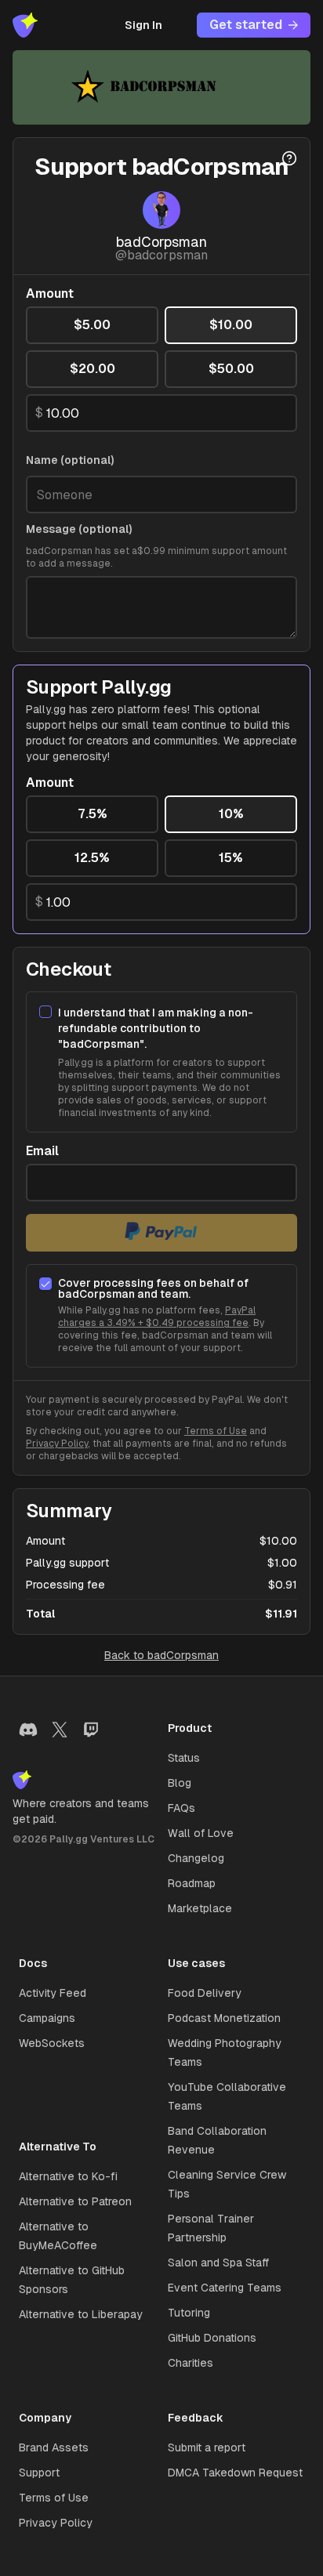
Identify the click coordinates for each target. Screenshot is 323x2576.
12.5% (92, 858)
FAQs (181, 1808)
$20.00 (93, 369)
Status (184, 1758)
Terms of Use (216, 1431)
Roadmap (192, 1883)
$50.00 (231, 369)
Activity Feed (53, 1993)
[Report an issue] (289, 158)
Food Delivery (205, 1993)
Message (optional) (79, 529)
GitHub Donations (212, 2338)
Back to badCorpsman (161, 1655)
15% (231, 858)
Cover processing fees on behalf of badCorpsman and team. (153, 1288)
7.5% (93, 814)
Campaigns (47, 2018)
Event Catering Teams (225, 2288)
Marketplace (200, 1908)
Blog (180, 1783)
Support (39, 2473)
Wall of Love (201, 1833)
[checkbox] (45, 1012)
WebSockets (52, 2043)
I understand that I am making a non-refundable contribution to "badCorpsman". (156, 1028)
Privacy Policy (57, 1444)
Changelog (196, 1858)
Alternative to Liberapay (81, 2314)
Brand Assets (54, 2447)
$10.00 (231, 325)
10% (231, 814)
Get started (246, 25)
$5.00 (92, 325)
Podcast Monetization (224, 2018)
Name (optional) (70, 460)
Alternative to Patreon (75, 2201)
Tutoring (189, 2313)
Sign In (143, 25)
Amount (50, 294)
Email (42, 1151)
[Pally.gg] (25, 25)
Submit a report (207, 2447)
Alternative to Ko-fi (68, 2176)
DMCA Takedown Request (235, 2473)
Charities (191, 2363)
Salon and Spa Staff (218, 2263)
